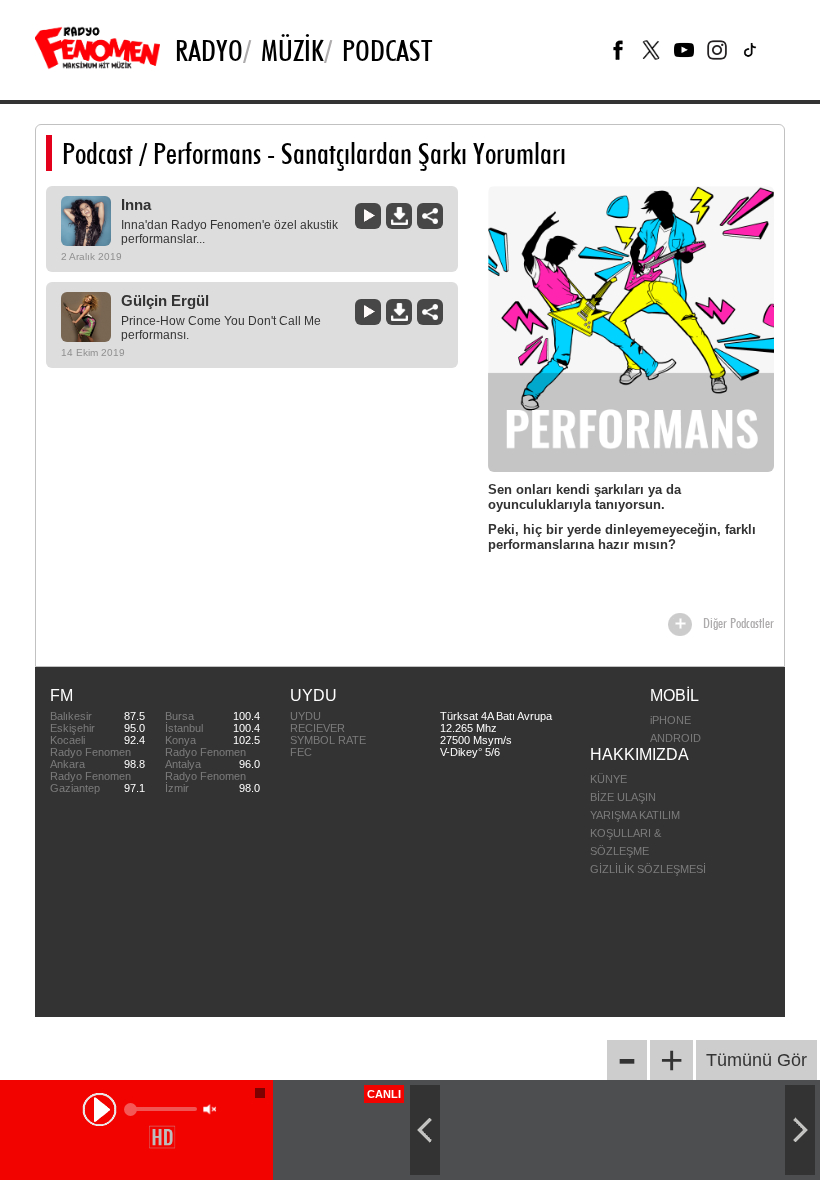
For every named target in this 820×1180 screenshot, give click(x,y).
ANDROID (675, 738)
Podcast (97, 153)
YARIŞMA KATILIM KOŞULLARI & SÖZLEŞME (635, 833)
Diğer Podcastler (738, 623)
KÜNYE (608, 779)
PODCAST (387, 50)
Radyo (209, 50)
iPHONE (670, 720)
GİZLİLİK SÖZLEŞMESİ (648, 869)
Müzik (292, 50)
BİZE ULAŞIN (623, 797)
